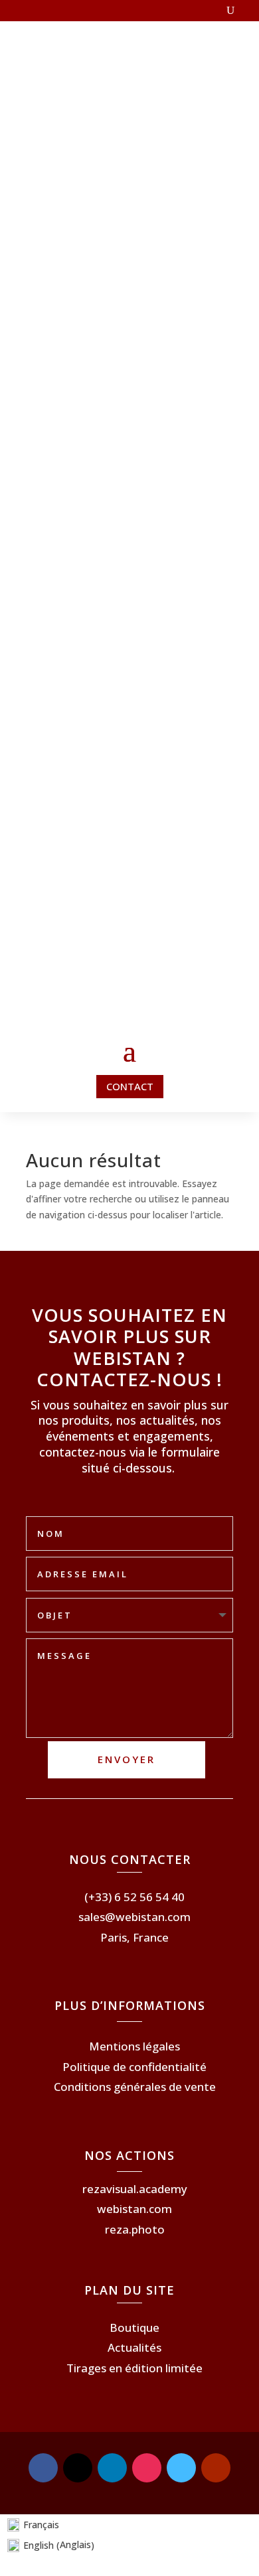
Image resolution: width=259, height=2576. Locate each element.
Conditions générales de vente (135, 2087)
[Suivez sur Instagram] (147, 2468)
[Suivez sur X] (78, 2468)
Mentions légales (134, 2046)
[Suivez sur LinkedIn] (112, 2468)
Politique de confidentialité (134, 2067)
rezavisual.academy (135, 2189)
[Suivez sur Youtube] (216, 2468)
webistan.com (134, 2209)
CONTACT (130, 1086)
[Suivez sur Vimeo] (181, 2468)
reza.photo (135, 2229)
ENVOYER (127, 1759)
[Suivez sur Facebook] (43, 2468)
